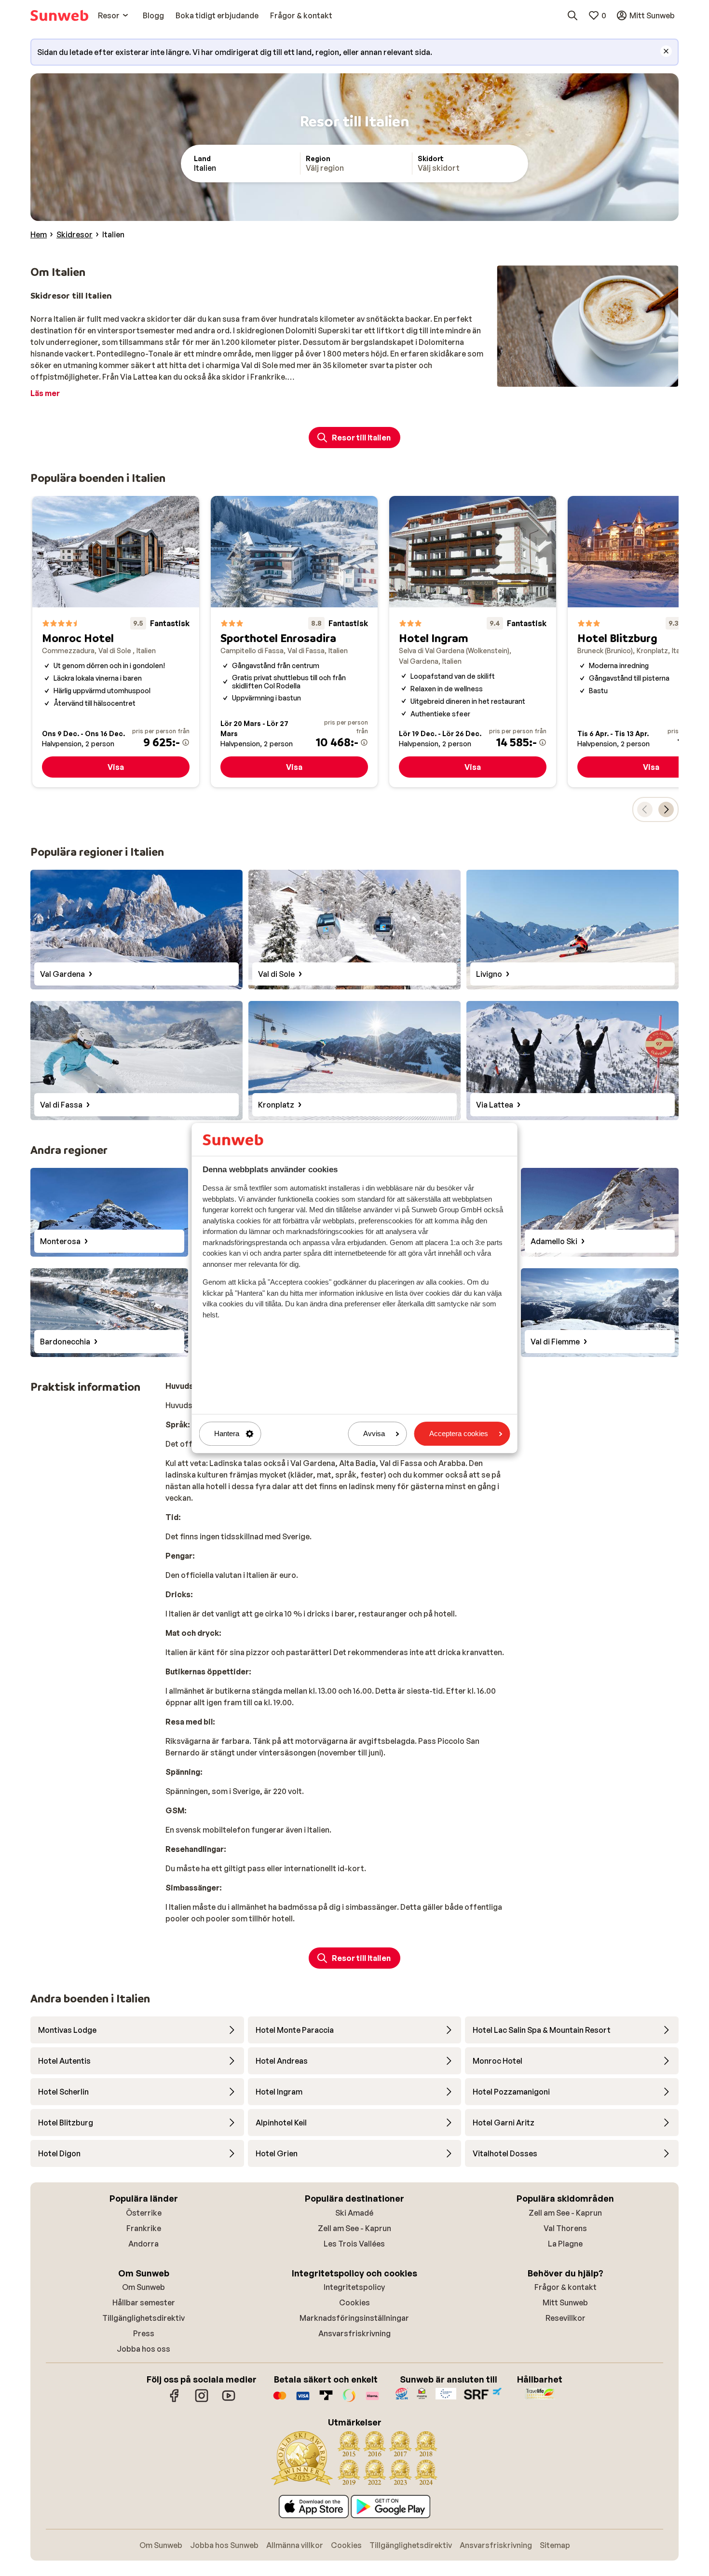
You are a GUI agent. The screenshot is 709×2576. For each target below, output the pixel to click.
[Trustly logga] (326, 2400)
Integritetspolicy (354, 2287)
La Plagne (565, 2244)
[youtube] (229, 2400)
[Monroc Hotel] (116, 642)
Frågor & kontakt (566, 2287)
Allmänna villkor (295, 2545)
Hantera (227, 1434)
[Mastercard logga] (280, 2400)
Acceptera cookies (459, 1434)
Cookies (354, 2302)
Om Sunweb (143, 2287)
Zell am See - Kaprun (354, 2228)
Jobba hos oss (143, 2349)
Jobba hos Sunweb (224, 2545)
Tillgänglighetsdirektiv (143, 2318)
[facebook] (175, 2400)
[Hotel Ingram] (473, 642)
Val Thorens (565, 2228)
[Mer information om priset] (186, 742)
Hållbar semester (144, 2302)
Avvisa (374, 1434)
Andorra (143, 2244)
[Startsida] (59, 15)
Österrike (144, 2213)
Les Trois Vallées (354, 2244)
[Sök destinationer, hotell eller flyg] (573, 15)
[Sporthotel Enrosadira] (294, 642)
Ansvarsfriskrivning (354, 2333)
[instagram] (202, 2400)
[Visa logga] (303, 2400)
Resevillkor (566, 2318)
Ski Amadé (354, 2213)
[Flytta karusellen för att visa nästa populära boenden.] (666, 809)
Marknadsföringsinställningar (354, 2318)
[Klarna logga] (372, 2400)
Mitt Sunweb (565, 2302)
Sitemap (555, 2545)
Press (144, 2333)
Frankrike (144, 2228)
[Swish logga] (349, 2400)
